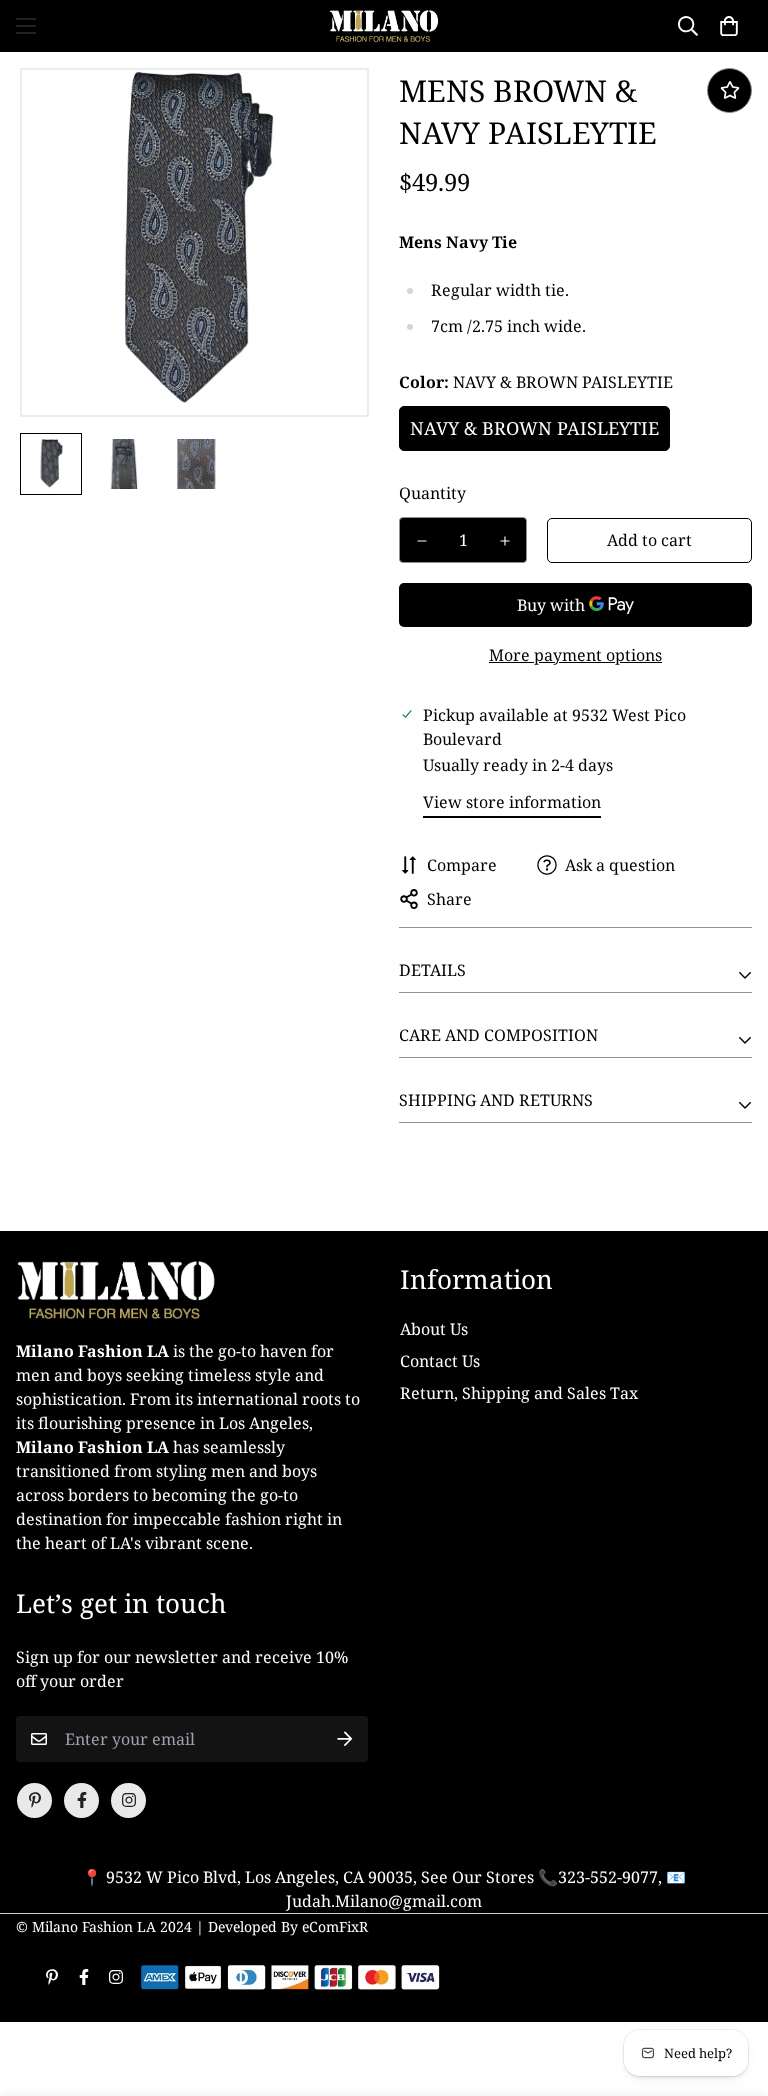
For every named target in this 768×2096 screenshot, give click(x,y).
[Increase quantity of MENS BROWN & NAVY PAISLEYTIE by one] (504, 541)
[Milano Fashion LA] (384, 26)
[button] (729, 26)
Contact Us (440, 1361)
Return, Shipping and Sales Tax (519, 1393)
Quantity (432, 493)
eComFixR (335, 1926)
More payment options (575, 655)
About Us (434, 1329)
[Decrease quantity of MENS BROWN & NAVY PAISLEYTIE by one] (421, 541)
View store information (512, 802)
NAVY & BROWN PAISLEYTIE (534, 428)
